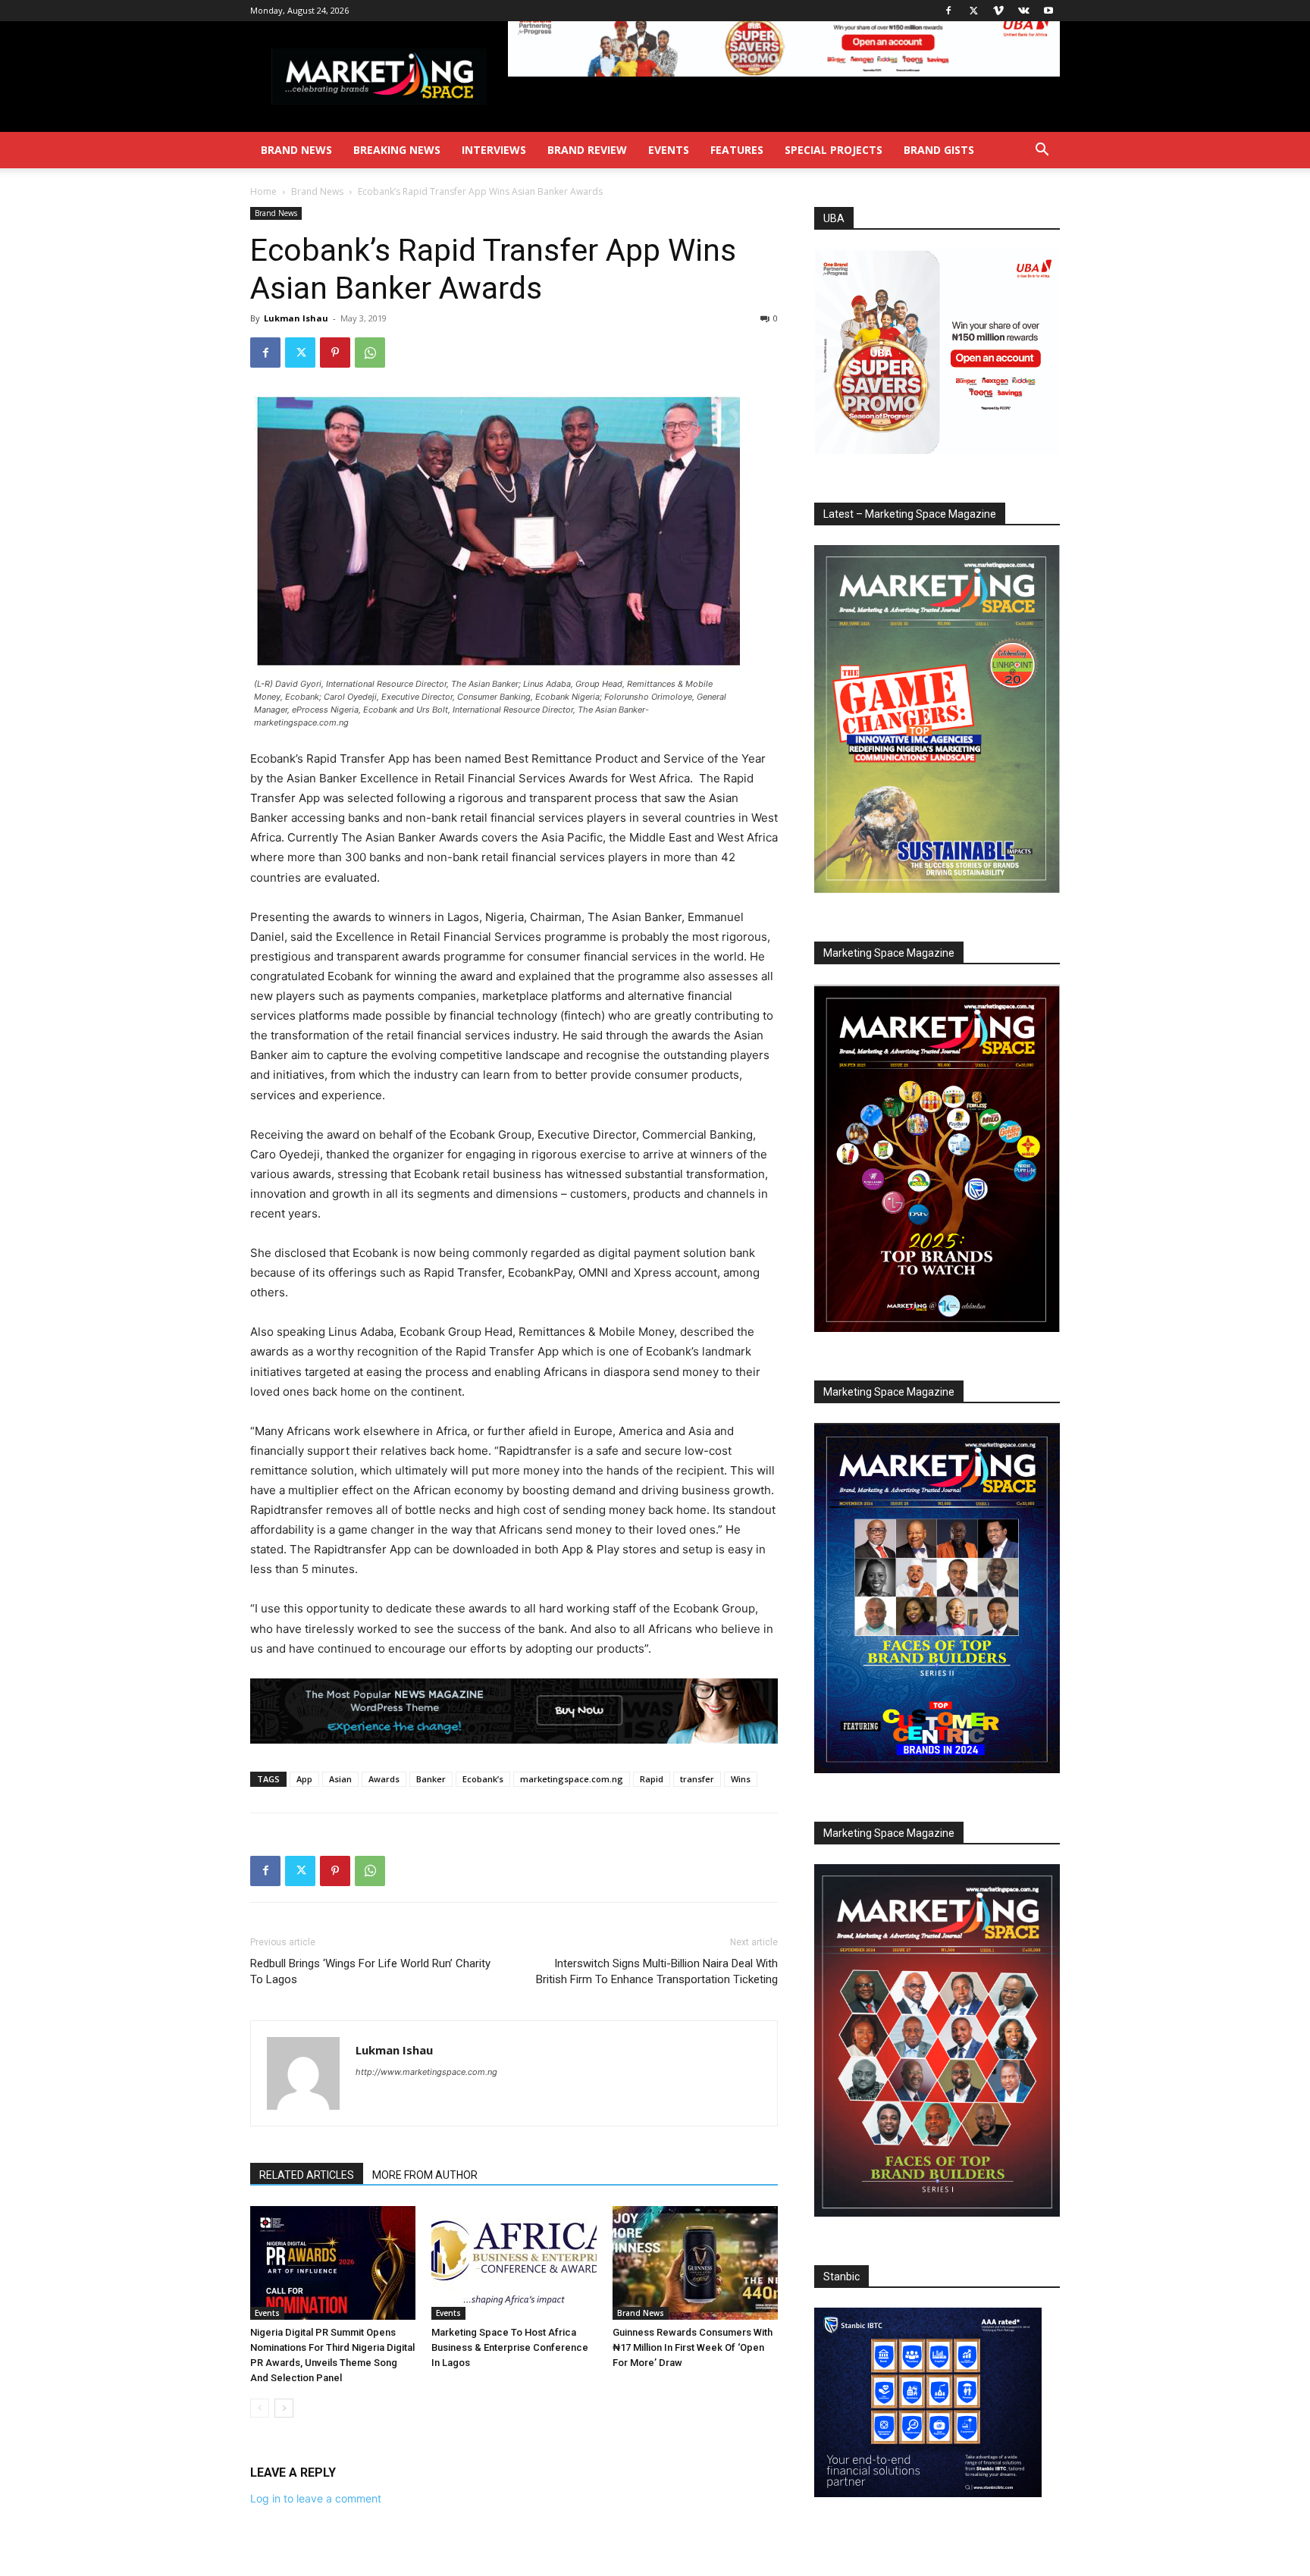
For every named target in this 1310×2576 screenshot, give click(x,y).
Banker (431, 1779)
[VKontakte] (1023, 11)
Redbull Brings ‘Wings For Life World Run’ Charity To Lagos (370, 1971)
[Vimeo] (998, 11)
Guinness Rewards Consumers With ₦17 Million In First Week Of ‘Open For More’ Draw (693, 2347)
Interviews (494, 150)
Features (737, 150)
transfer (697, 1779)
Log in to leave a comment (316, 2498)
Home (263, 191)
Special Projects (834, 150)
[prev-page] (260, 2408)
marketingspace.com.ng (572, 1779)
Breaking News (397, 150)
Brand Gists (939, 150)
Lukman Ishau (296, 318)
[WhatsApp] (370, 353)
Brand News (296, 150)
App (304, 1779)
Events (669, 150)
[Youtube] (1048, 11)
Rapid (652, 1779)
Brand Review (587, 150)
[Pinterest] (335, 353)
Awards (384, 1779)
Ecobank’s (483, 1779)
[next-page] (284, 2408)
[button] (1042, 151)
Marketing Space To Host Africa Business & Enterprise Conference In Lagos (510, 2347)
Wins (741, 1779)
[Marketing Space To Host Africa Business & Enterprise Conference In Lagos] (514, 2263)
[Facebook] (948, 11)
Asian (340, 1779)
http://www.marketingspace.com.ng (426, 2072)
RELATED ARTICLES (307, 2175)
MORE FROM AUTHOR (425, 2175)
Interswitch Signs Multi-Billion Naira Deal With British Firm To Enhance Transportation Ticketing (657, 1971)
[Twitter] (973, 11)
